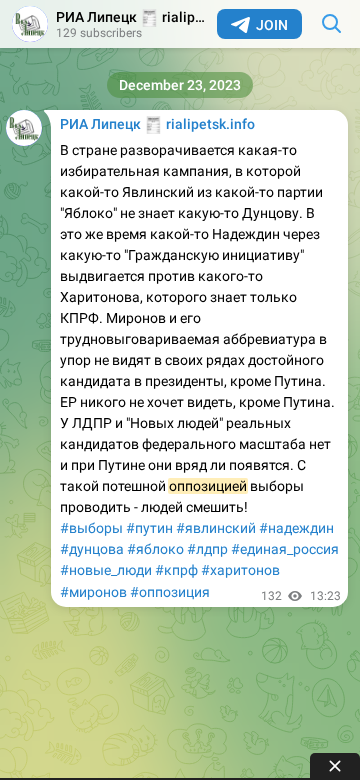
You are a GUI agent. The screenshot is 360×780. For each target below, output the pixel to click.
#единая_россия (285, 549)
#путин (149, 528)
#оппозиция (170, 592)
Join (272, 25)
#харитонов (240, 570)
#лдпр (207, 549)
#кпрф (176, 570)
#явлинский (216, 528)
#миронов (93, 592)
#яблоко (155, 549)
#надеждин (296, 528)
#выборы (91, 528)
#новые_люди (106, 570)
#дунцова (92, 549)
